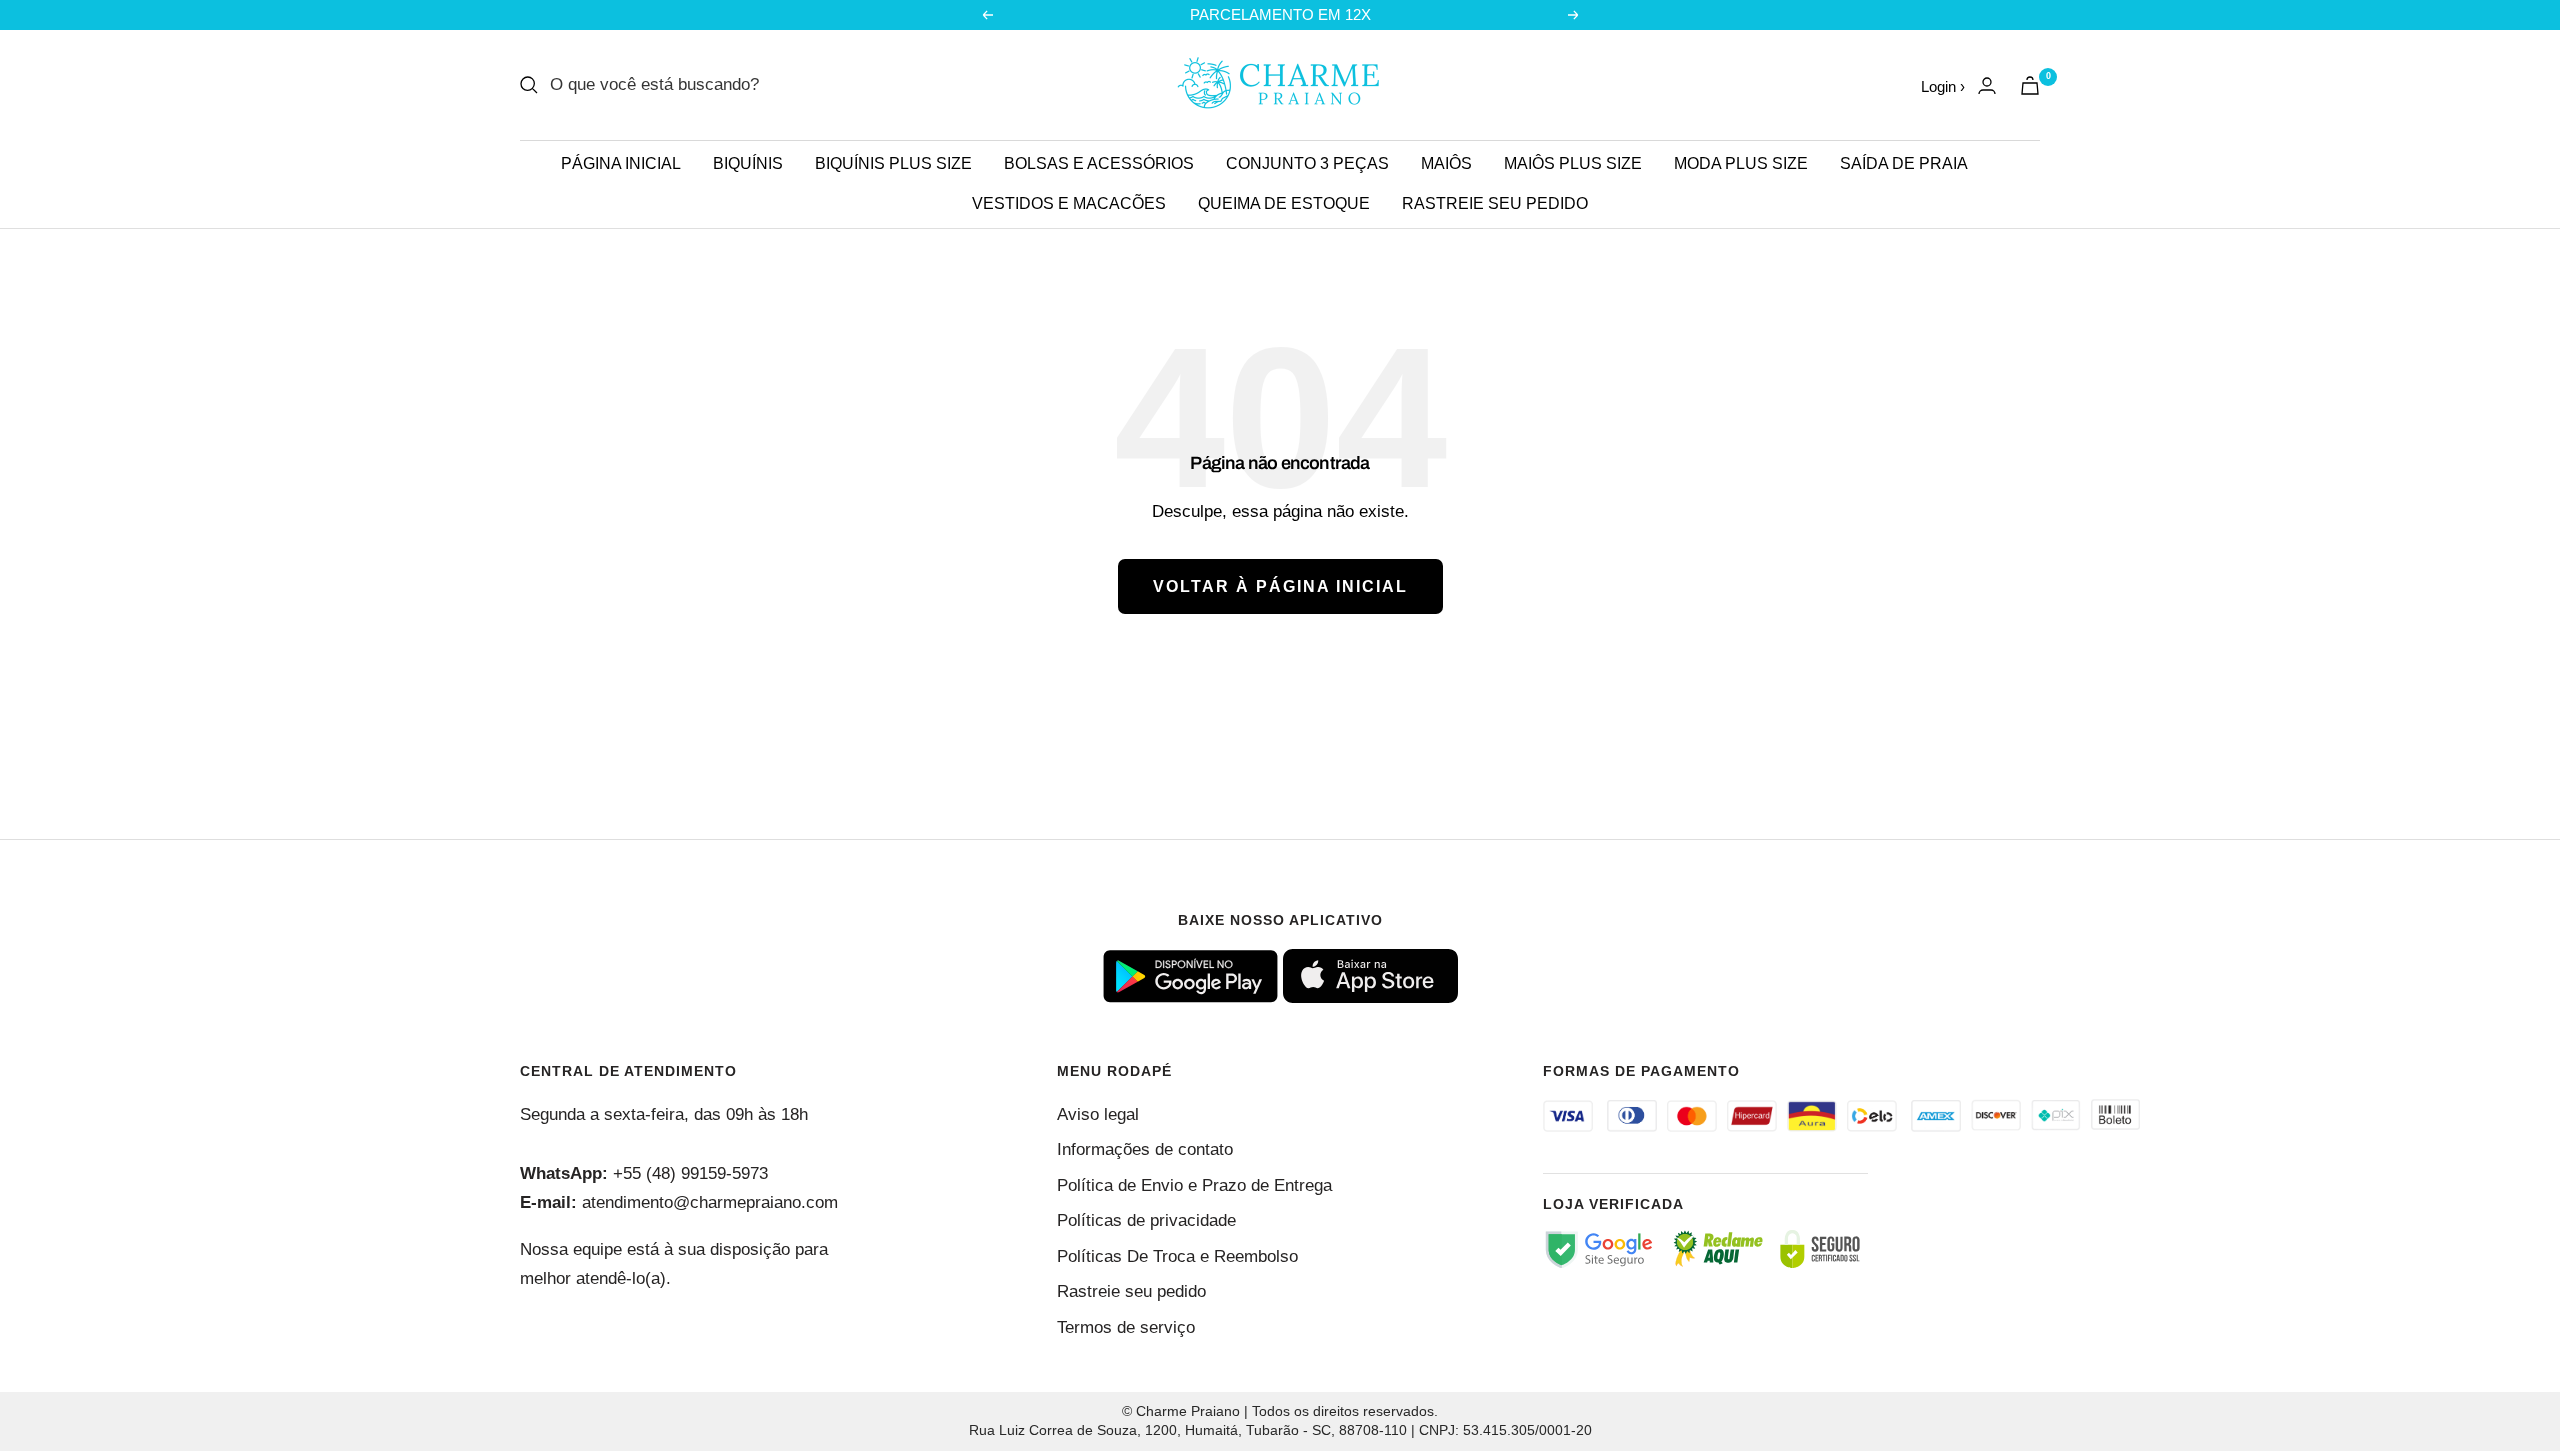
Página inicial (621, 163)
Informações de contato (1145, 1149)
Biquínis (748, 163)
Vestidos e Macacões (1069, 203)
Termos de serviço (1126, 1327)
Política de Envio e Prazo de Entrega (1194, 1185)
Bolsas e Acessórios (1099, 163)
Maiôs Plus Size (1573, 163)
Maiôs (1446, 163)
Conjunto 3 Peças (1307, 163)
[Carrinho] (2030, 85)
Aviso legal (1098, 1114)
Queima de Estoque (1284, 203)
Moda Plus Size (1741, 163)
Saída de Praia (1904, 163)
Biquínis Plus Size (893, 163)
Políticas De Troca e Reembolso (1177, 1256)
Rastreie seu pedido (1495, 203)
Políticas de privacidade (1146, 1220)
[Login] (1987, 85)
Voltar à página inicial (1280, 586)
